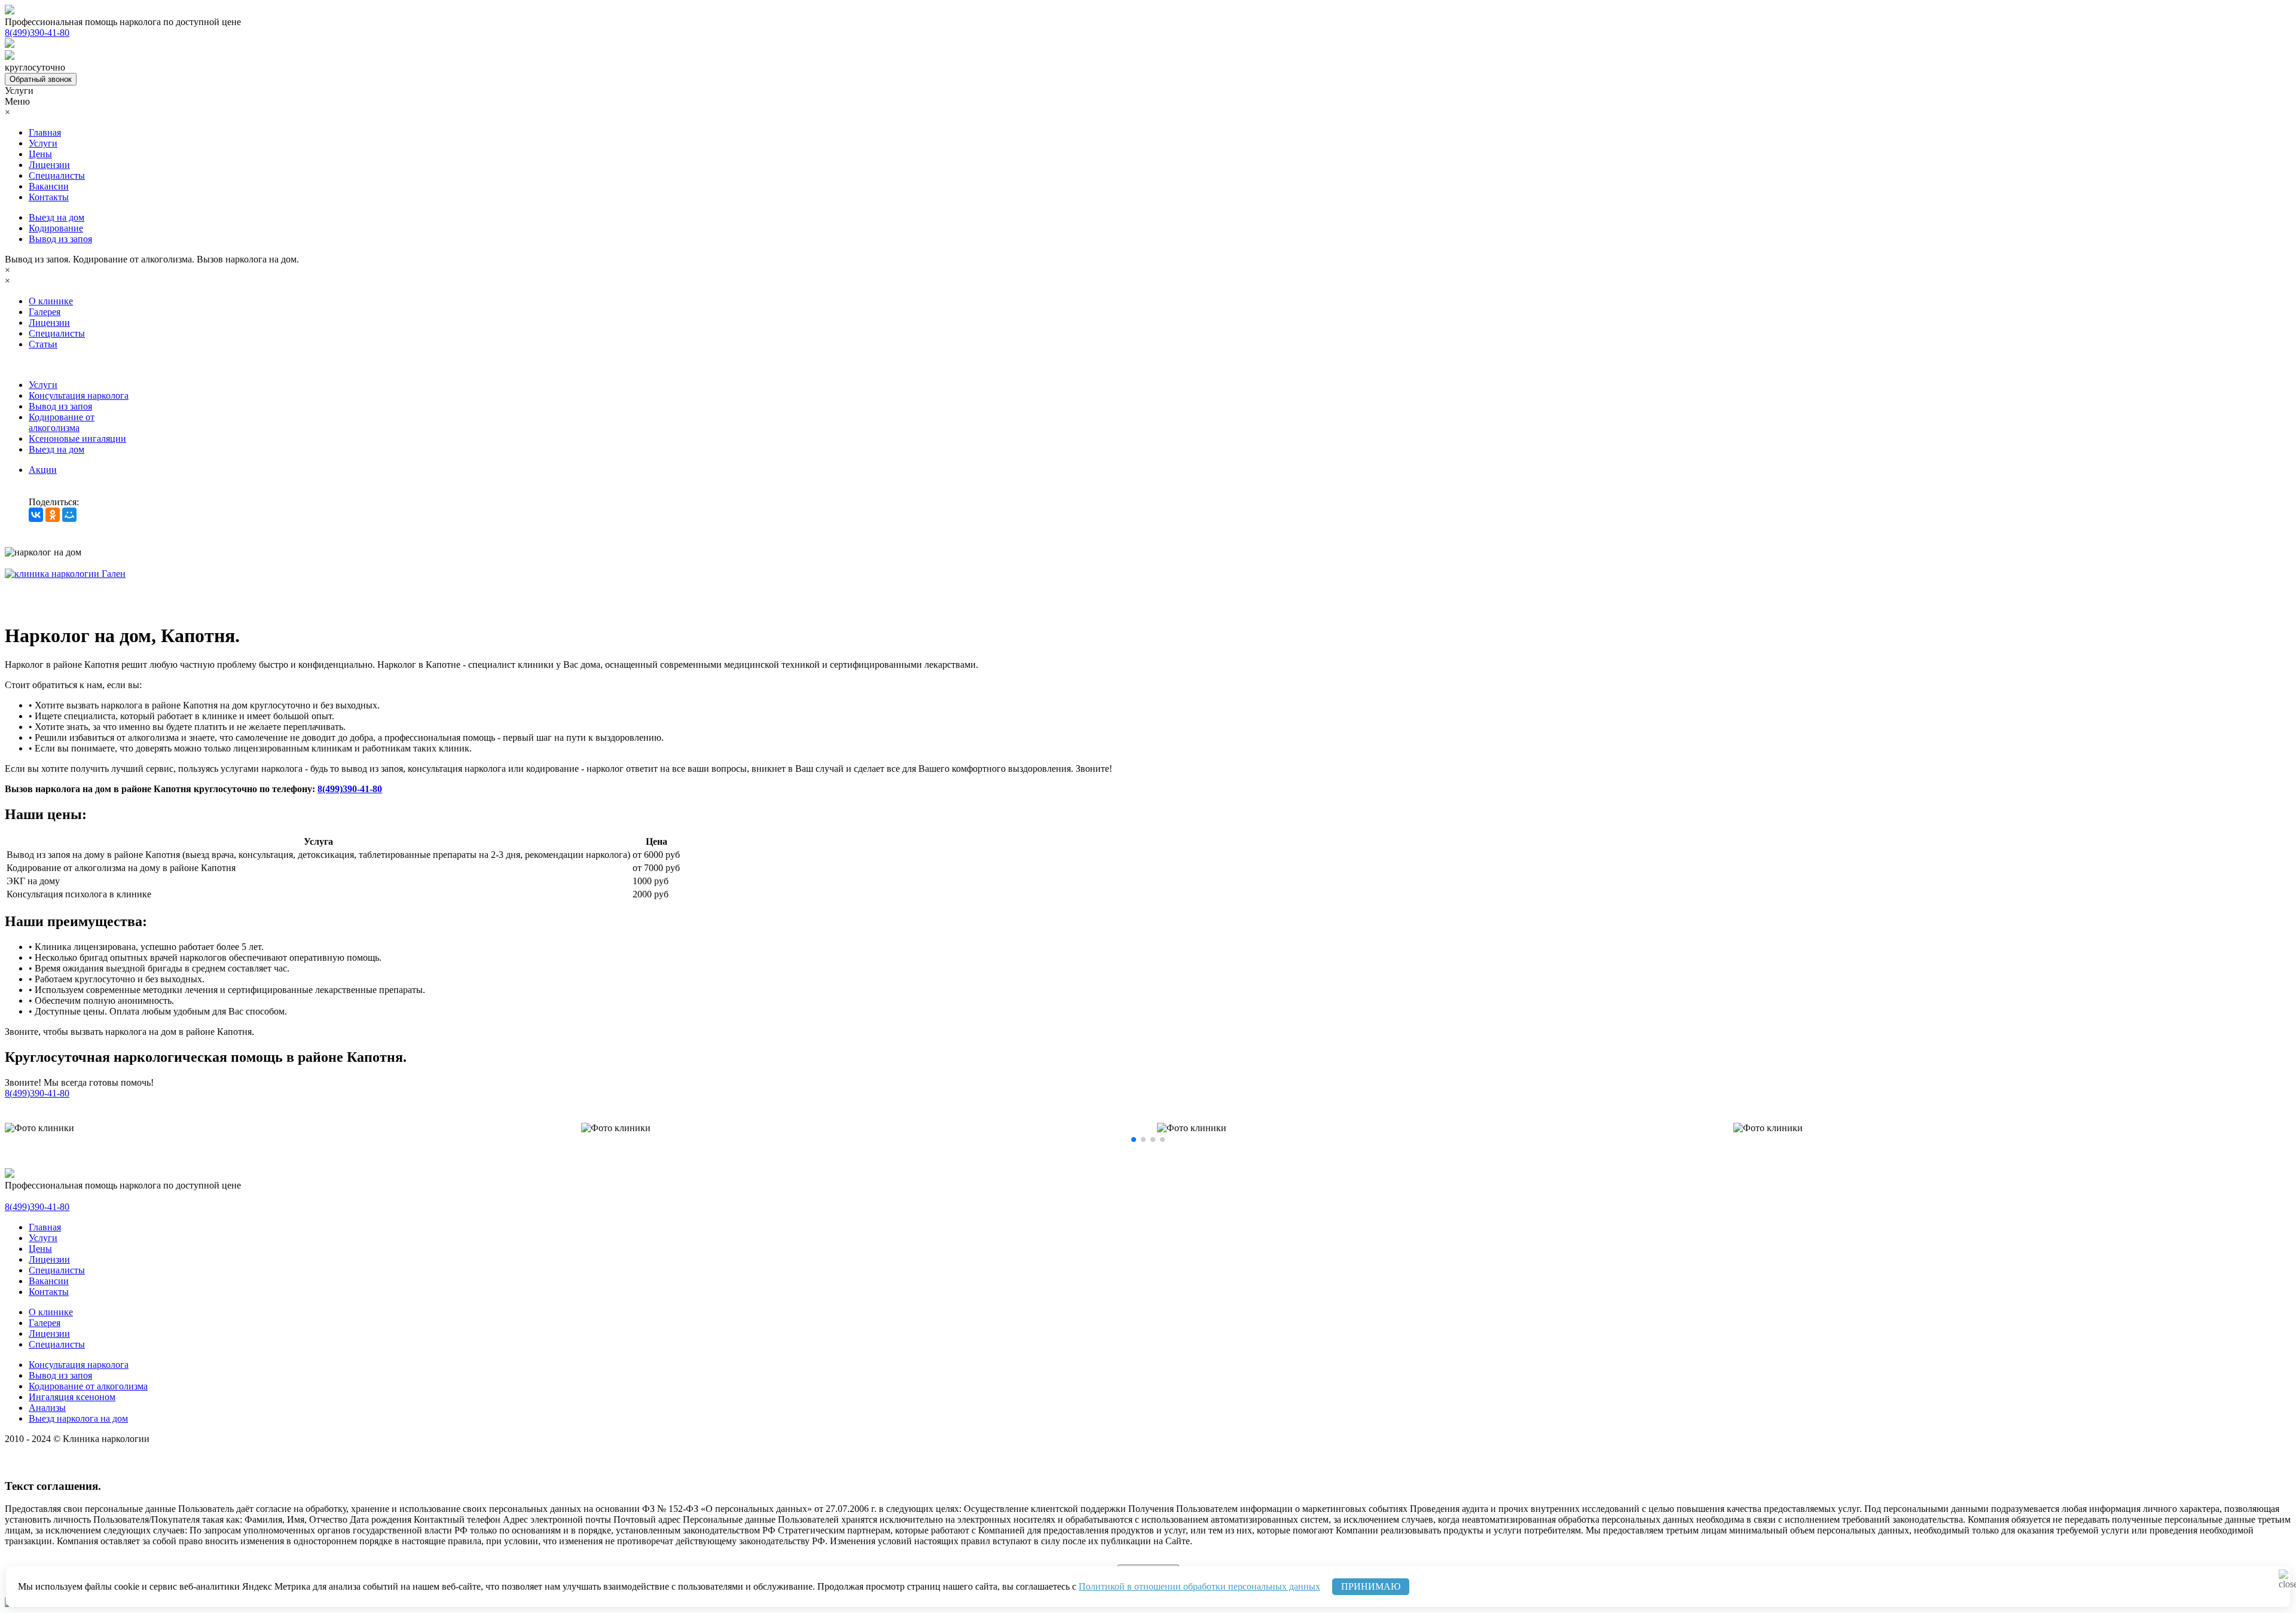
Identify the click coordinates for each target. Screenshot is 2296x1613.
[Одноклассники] (53, 515)
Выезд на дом (57, 217)
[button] (1134, 1140)
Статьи (43, 344)
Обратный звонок (41, 79)
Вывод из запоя (60, 239)
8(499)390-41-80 (350, 789)
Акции (43, 470)
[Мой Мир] (69, 515)
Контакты (49, 197)
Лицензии (49, 165)
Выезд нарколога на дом (78, 1418)
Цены (40, 154)
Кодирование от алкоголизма (62, 422)
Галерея (45, 312)
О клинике (51, 301)
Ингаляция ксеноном (72, 1397)
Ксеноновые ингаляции (77, 439)
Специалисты (57, 175)
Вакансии (49, 186)
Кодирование (56, 228)
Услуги (43, 143)
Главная (45, 132)
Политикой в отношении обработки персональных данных (1199, 1586)
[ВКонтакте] (36, 515)
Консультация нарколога (79, 395)
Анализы (47, 1408)
